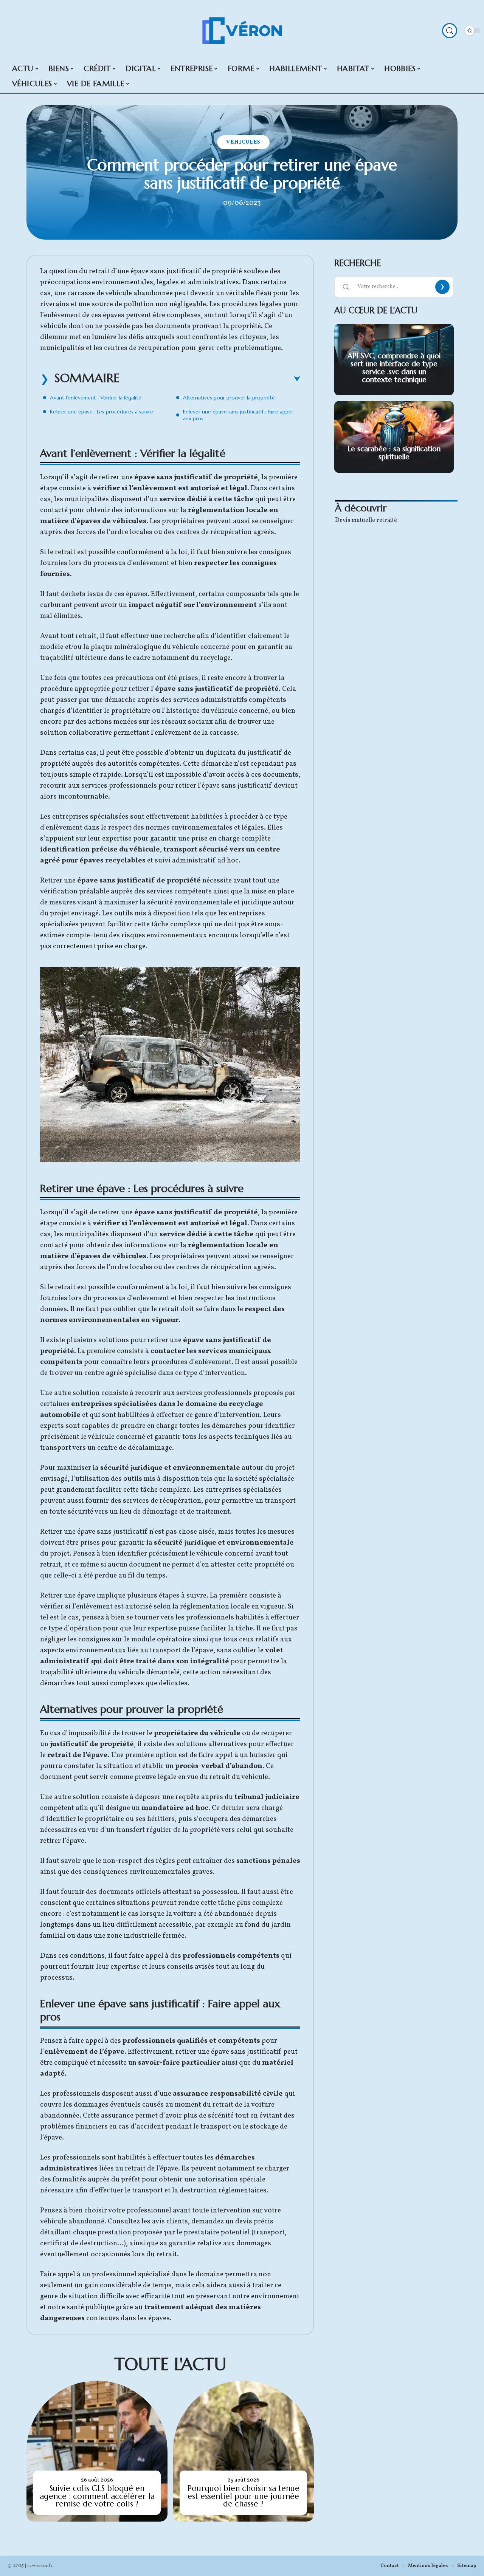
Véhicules (243, 142)
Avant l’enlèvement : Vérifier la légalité (96, 398)
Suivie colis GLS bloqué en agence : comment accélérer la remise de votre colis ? (97, 2496)
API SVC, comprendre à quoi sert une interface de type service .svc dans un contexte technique (394, 367)
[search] (450, 31)
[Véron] (242, 31)
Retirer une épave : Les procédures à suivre (102, 412)
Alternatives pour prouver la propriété (229, 398)
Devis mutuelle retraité (366, 520)
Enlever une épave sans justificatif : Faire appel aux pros (238, 415)
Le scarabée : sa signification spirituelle (394, 453)
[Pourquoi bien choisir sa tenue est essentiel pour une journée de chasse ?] (243, 2451)
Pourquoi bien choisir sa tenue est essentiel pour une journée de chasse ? (244, 2496)
